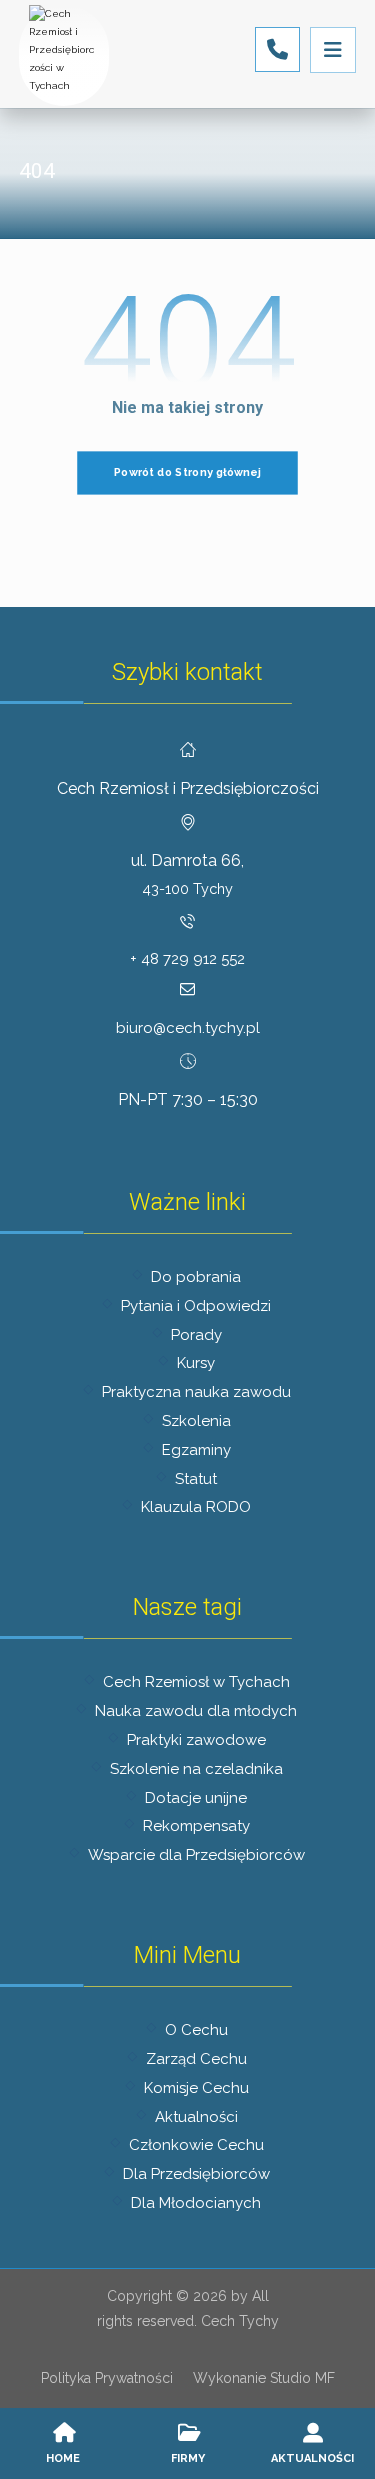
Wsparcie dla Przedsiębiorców (196, 1855)
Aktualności (196, 2117)
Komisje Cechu (196, 2088)
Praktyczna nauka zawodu (196, 1392)
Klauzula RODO (196, 1507)
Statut (196, 1479)
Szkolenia (196, 1421)
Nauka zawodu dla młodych (196, 1711)
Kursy (196, 1363)
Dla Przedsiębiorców (196, 2174)
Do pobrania (196, 1277)
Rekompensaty (196, 1826)
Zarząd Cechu (196, 2059)
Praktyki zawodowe (196, 1740)
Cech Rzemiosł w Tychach (196, 1682)
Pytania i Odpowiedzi (196, 1306)
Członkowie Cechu (196, 2145)
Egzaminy (196, 1450)
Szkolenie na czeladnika (196, 1769)
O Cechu (196, 2030)
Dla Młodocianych (196, 2203)
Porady (196, 1335)
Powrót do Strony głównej (187, 472)
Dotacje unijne (196, 1798)
